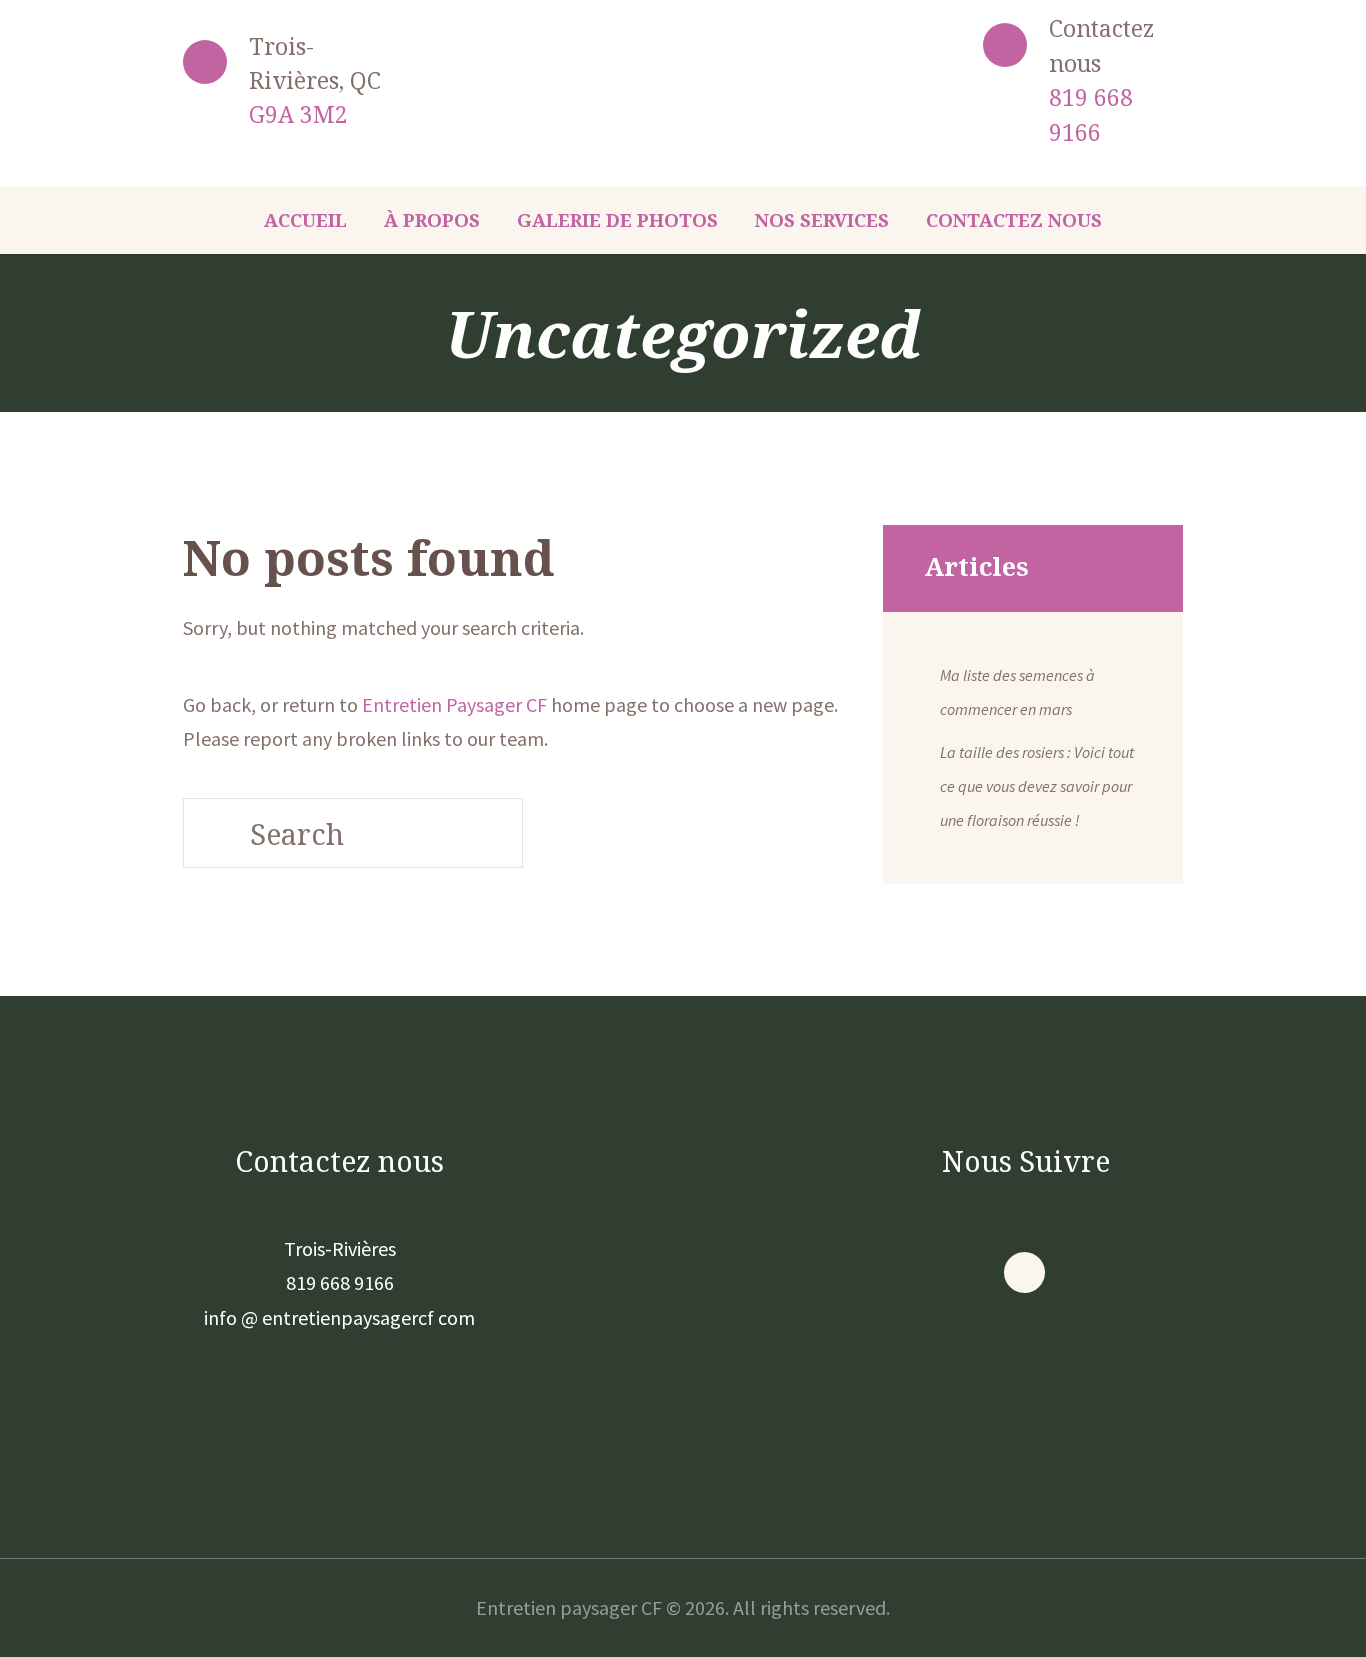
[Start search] (212, 833)
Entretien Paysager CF (454, 704)
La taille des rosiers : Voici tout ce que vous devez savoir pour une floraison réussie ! (1037, 786)
